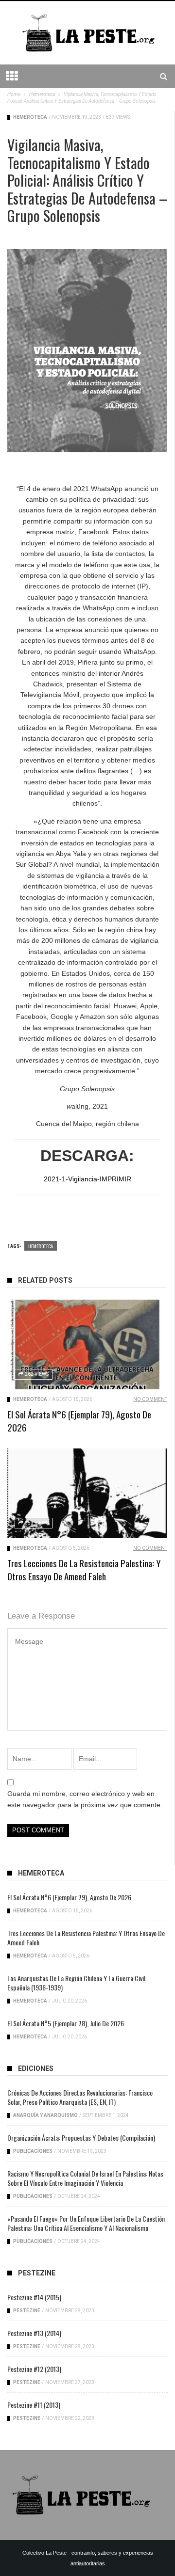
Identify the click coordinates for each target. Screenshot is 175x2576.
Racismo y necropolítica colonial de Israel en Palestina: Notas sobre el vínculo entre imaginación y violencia (85, 2178)
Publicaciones (33, 2151)
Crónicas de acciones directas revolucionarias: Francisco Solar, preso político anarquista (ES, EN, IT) (80, 2097)
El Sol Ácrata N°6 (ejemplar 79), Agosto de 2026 (79, 1421)
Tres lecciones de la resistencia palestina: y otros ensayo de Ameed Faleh (84, 1569)
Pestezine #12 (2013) (34, 2369)
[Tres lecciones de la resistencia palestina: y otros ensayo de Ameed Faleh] (87, 1493)
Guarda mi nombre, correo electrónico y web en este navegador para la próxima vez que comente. (85, 1799)
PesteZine (27, 2311)
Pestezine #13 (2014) (34, 2333)
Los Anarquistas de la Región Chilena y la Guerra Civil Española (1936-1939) (76, 1983)
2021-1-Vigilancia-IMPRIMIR (87, 1179)
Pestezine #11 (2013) (34, 2405)
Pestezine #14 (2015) (34, 2297)
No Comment (150, 1399)
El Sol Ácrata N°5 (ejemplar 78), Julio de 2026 (66, 2023)
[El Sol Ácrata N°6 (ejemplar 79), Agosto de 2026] (87, 1344)
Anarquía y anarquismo (45, 2115)
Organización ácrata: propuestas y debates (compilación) (81, 2138)
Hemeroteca (30, 117)
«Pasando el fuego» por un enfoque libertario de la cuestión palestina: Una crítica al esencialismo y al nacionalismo (86, 2223)
